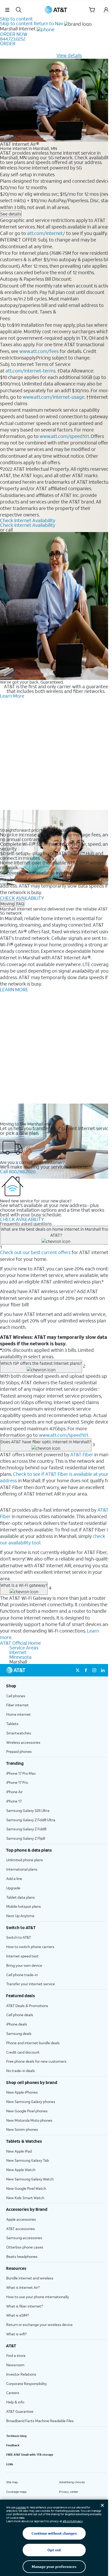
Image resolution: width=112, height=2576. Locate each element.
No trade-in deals (21, 2071)
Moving (7, 904)
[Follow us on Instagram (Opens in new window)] (94, 1670)
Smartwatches (19, 1733)
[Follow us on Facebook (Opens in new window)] (86, 1670)
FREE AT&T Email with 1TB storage (30, 2455)
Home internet (18, 1714)
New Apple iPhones (22, 2092)
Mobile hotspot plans (24, 1906)
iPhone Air (14, 1792)
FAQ (20, 904)
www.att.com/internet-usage (54, 397)
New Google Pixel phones (27, 2111)
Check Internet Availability (28, 520)
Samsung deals (19, 2033)
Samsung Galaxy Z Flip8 (26, 1838)
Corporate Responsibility (27, 2384)
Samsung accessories (24, 2238)
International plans (22, 1869)
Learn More (12, 696)
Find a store (16, 2355)
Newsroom (15, 2365)
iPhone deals (17, 2024)
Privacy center (69, 2492)
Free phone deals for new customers (36, 2061)
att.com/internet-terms (30, 371)
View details (69, 55)
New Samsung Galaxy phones (31, 2102)
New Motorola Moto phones (29, 2120)
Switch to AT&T (19, 1937)
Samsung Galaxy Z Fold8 (26, 1829)
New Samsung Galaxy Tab (28, 2160)
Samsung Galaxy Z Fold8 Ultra (31, 1820)
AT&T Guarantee (20, 2411)
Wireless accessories (23, 1742)
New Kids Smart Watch (25, 2198)
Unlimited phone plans (25, 1860)
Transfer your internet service (31, 1984)
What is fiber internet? (24, 2306)
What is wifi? (16, 2334)
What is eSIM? (18, 2315)
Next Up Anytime (20, 1916)
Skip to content (16, 19)
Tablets (12, 1724)
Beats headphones (22, 2256)
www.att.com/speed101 (64, 436)
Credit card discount (23, 2052)
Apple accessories (21, 2219)
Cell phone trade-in (22, 1975)
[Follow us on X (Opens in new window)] (78, 1670)
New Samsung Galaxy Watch (30, 2179)
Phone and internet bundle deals (33, 2043)
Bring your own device (24, 1965)
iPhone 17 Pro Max (21, 1773)
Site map (12, 2482)
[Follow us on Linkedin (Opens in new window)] (103, 1670)
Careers (13, 2393)
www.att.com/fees (39, 351)
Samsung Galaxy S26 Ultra (28, 1810)
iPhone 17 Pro (17, 1782)
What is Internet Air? (23, 2287)
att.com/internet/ (46, 233)
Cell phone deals (20, 2015)
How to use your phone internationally (38, 2297)
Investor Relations (21, 2374)
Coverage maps (16, 2492)
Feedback (13, 2445)
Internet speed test (22, 1956)
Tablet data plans (21, 1897)
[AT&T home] (56, 10)
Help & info (15, 2402)
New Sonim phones (22, 2129)
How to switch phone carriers (30, 1947)
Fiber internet (17, 1705)
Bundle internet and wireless (30, 2278)
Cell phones (16, 1696)
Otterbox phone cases (25, 2247)
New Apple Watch (21, 2170)
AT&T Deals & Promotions (27, 2006)
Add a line (14, 1879)
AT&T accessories (21, 2229)
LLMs (10, 2464)
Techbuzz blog (16, 2436)
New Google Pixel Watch (26, 2188)
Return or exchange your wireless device (39, 2325)
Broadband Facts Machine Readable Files (40, 2421)
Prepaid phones (19, 1751)
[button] (7, 10)
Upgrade (13, 1888)
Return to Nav (48, 23)
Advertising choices (72, 2482)
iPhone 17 (14, 1801)
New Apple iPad (19, 2151)
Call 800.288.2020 (18, 1171)
